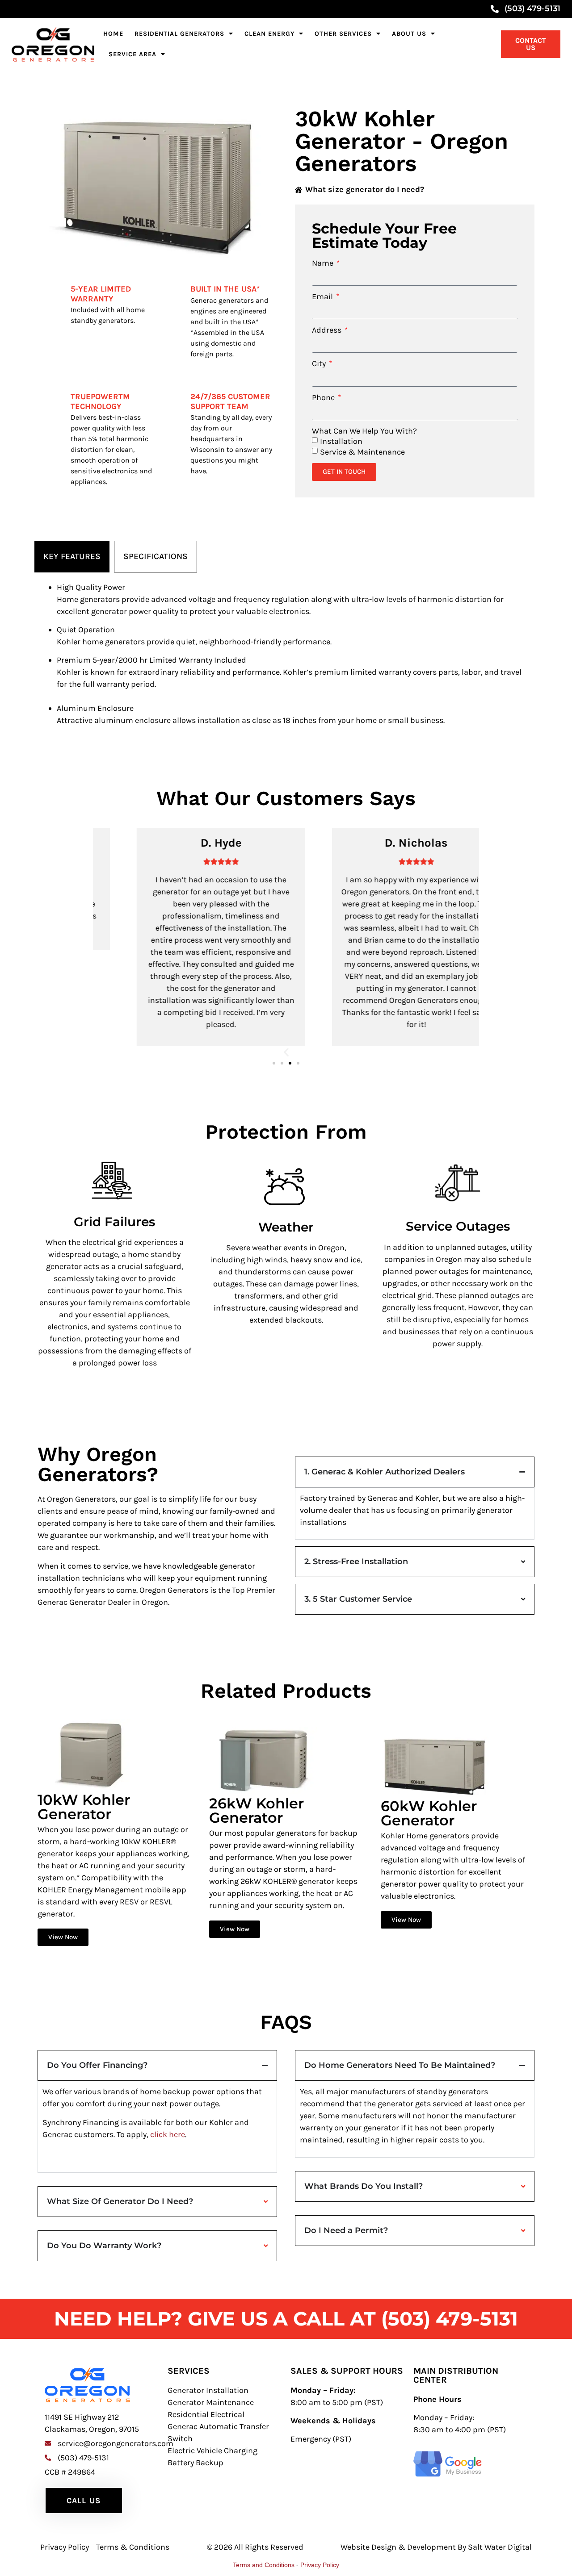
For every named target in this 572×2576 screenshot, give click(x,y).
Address (328, 330)
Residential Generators (179, 34)
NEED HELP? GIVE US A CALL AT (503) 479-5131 (286, 2319)
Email (323, 296)
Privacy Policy (320, 2565)
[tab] (72, 557)
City (320, 363)
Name (324, 263)
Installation (341, 441)
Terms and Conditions (264, 2565)
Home (113, 34)
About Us (409, 34)
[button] (286, 1052)
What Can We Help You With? (364, 431)
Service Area (132, 54)
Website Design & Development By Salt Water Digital (436, 2547)
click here (168, 2134)
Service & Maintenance (362, 451)
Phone (324, 397)
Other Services (343, 34)
